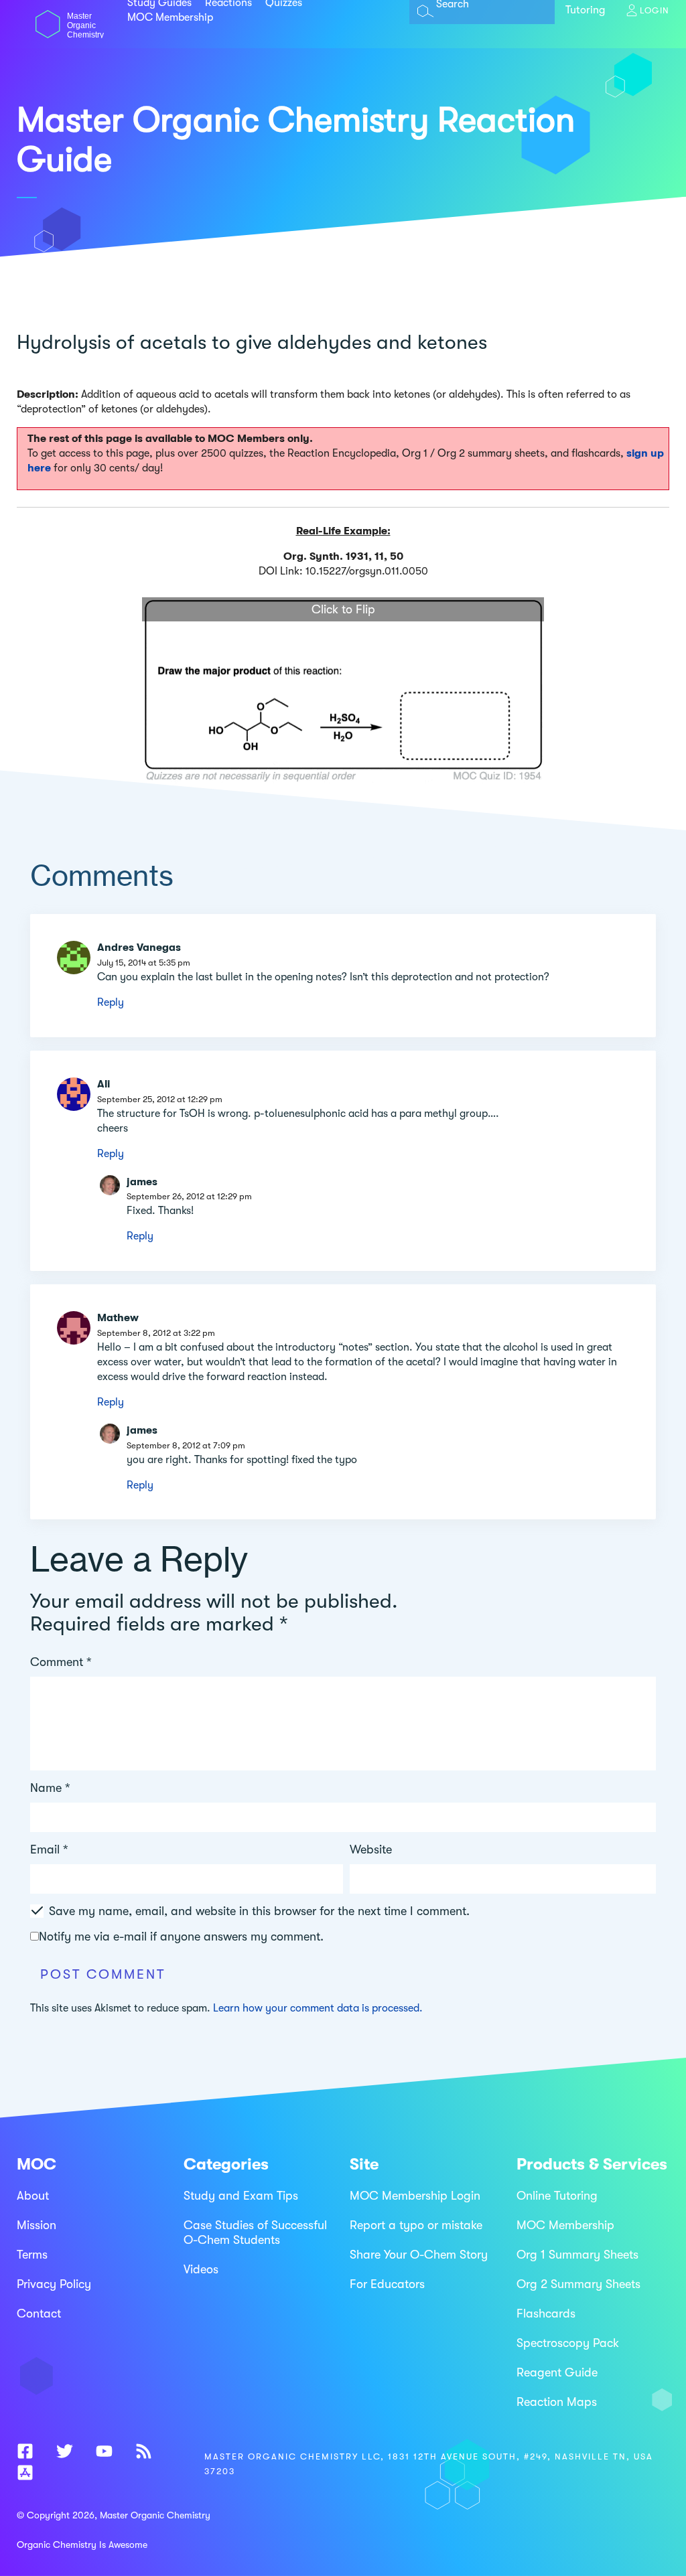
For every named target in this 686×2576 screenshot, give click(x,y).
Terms (32, 2255)
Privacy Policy (54, 2284)
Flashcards (546, 2314)
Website (371, 1849)
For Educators (387, 2284)
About (33, 2196)
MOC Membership (170, 17)
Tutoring (585, 10)
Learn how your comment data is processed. (318, 2008)
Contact (39, 2314)
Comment (61, 1662)
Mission (37, 2225)
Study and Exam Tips (241, 2196)
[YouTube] (104, 2454)
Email (49, 1849)
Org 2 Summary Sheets (578, 2284)
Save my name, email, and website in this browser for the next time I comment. (259, 1911)
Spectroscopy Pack (568, 2343)
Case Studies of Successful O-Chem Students (255, 2232)
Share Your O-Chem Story (419, 2255)
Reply (111, 1002)
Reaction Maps (557, 2402)
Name (50, 1788)
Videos (201, 2269)
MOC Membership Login (415, 2196)
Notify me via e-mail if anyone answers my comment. (181, 1937)
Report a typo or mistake (416, 2225)
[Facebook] (25, 2454)
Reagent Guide (557, 2372)
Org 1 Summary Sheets (577, 2255)
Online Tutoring (557, 2196)
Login (655, 10)
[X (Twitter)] (65, 2454)
